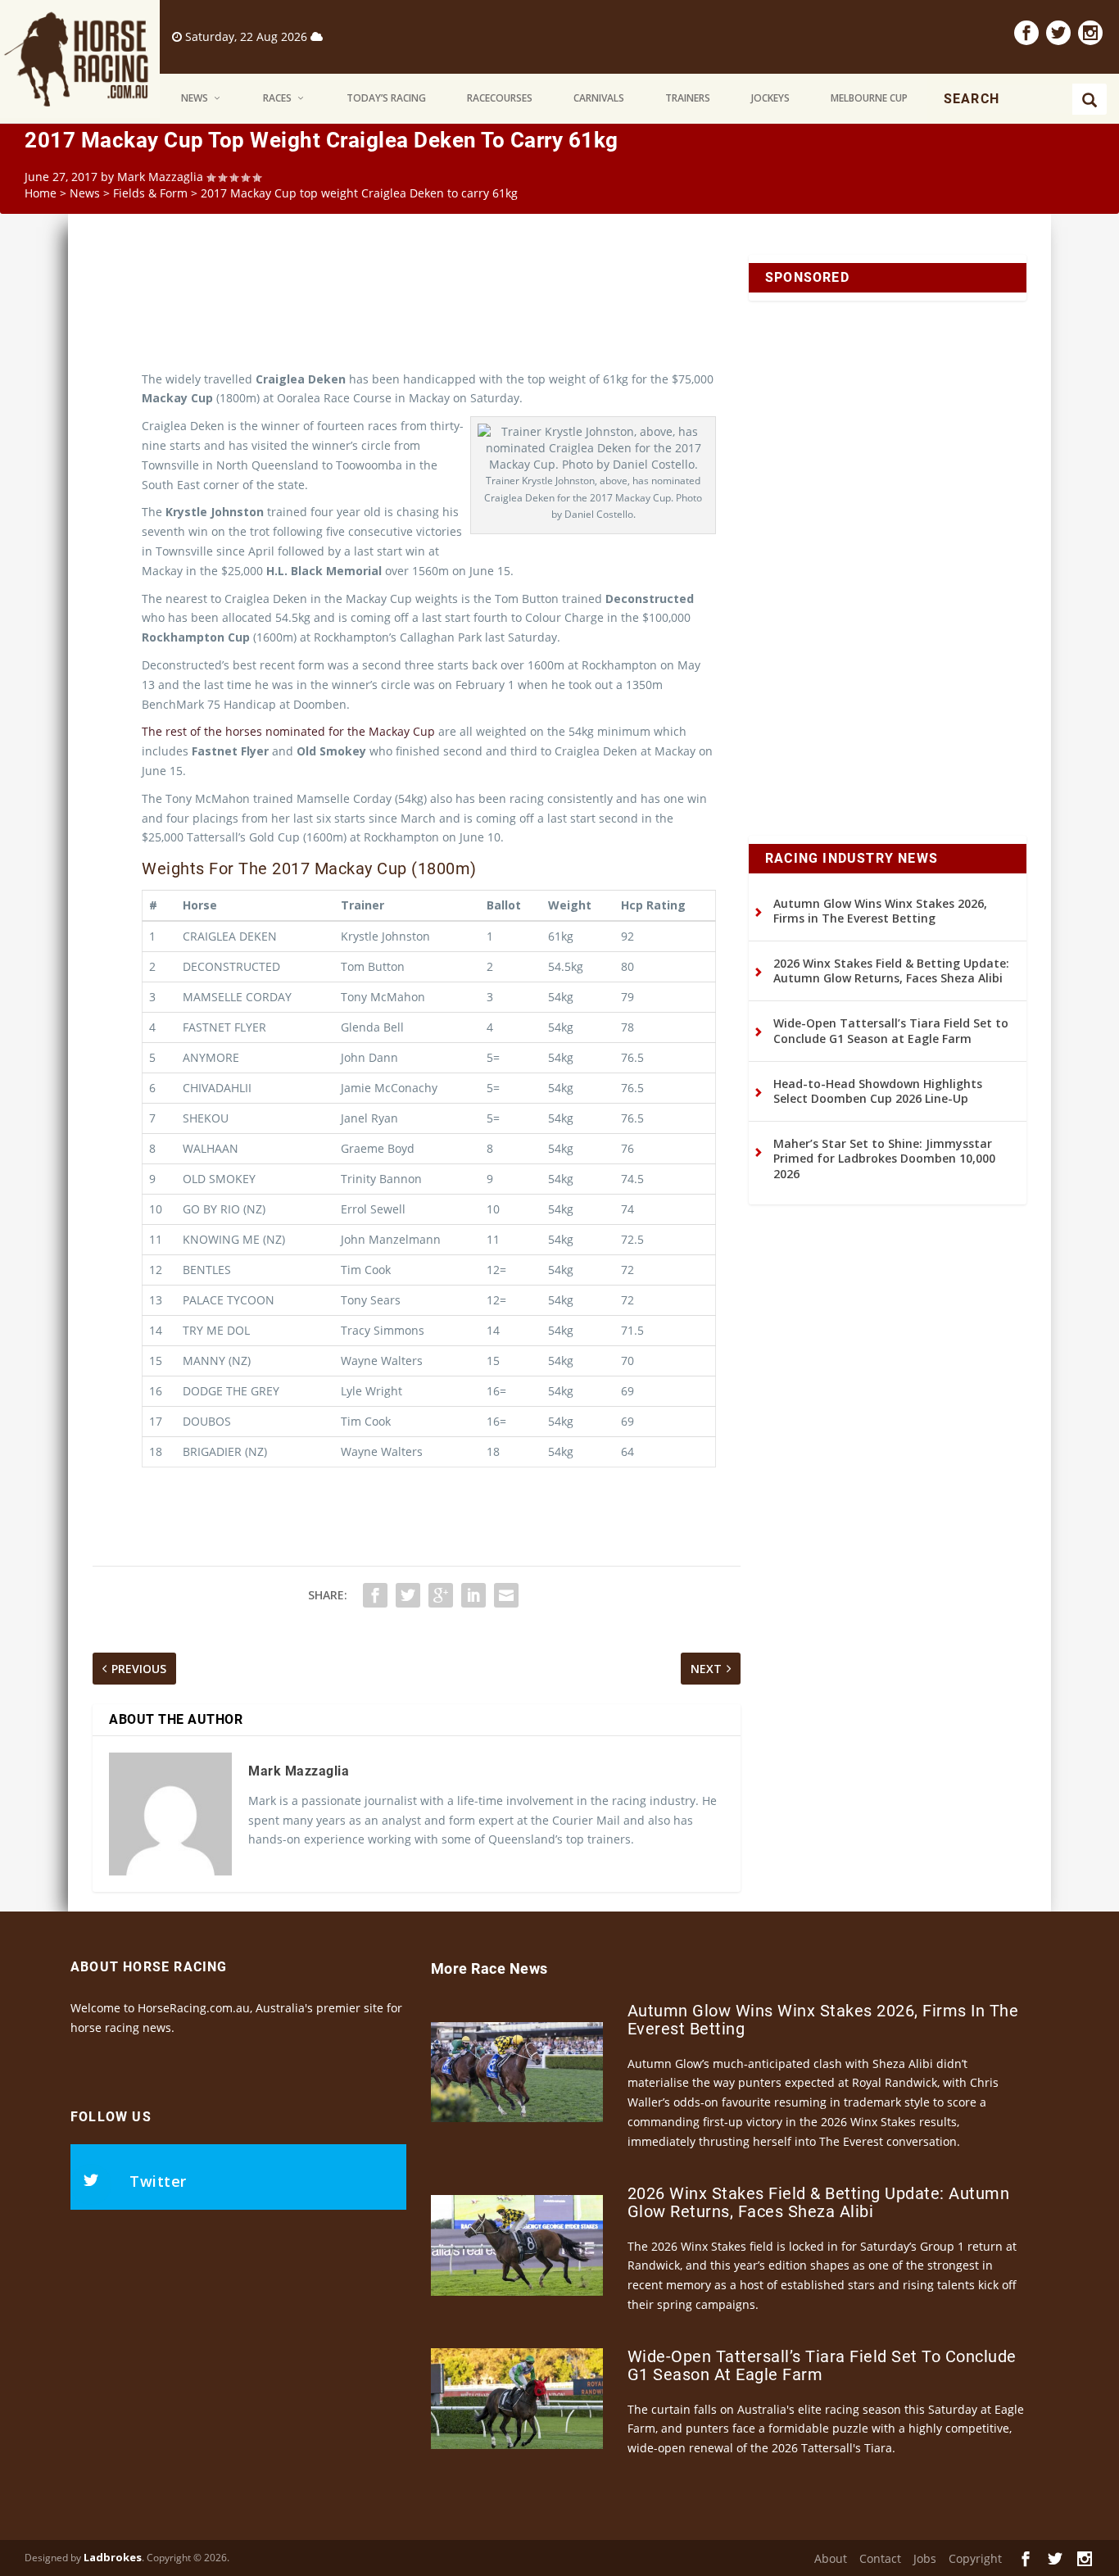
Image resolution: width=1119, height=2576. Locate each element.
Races (277, 98)
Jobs (925, 2558)
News (195, 98)
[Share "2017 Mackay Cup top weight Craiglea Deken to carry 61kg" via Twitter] (408, 1595)
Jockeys (770, 98)
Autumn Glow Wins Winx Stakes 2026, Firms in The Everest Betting (880, 911)
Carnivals (599, 98)
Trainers (688, 98)
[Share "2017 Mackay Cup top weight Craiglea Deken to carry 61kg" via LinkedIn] (473, 1595)
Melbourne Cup (869, 98)
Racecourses (500, 98)
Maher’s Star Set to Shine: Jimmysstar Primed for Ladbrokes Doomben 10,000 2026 (884, 1158)
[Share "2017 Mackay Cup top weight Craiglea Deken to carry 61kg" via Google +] (441, 1595)
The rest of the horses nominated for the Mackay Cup (288, 731)
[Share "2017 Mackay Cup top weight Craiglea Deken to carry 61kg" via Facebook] (375, 1595)
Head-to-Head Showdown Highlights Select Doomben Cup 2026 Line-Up (878, 1091)
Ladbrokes (113, 2557)
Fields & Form (150, 193)
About (831, 2558)
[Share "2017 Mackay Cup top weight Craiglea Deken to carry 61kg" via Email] (506, 1595)
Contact (880, 2558)
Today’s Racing (386, 98)
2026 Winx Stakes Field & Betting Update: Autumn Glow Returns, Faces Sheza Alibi (891, 971)
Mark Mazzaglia (160, 177)
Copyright (975, 2558)
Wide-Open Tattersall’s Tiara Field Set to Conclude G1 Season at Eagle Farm (891, 1030)
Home (41, 193)
